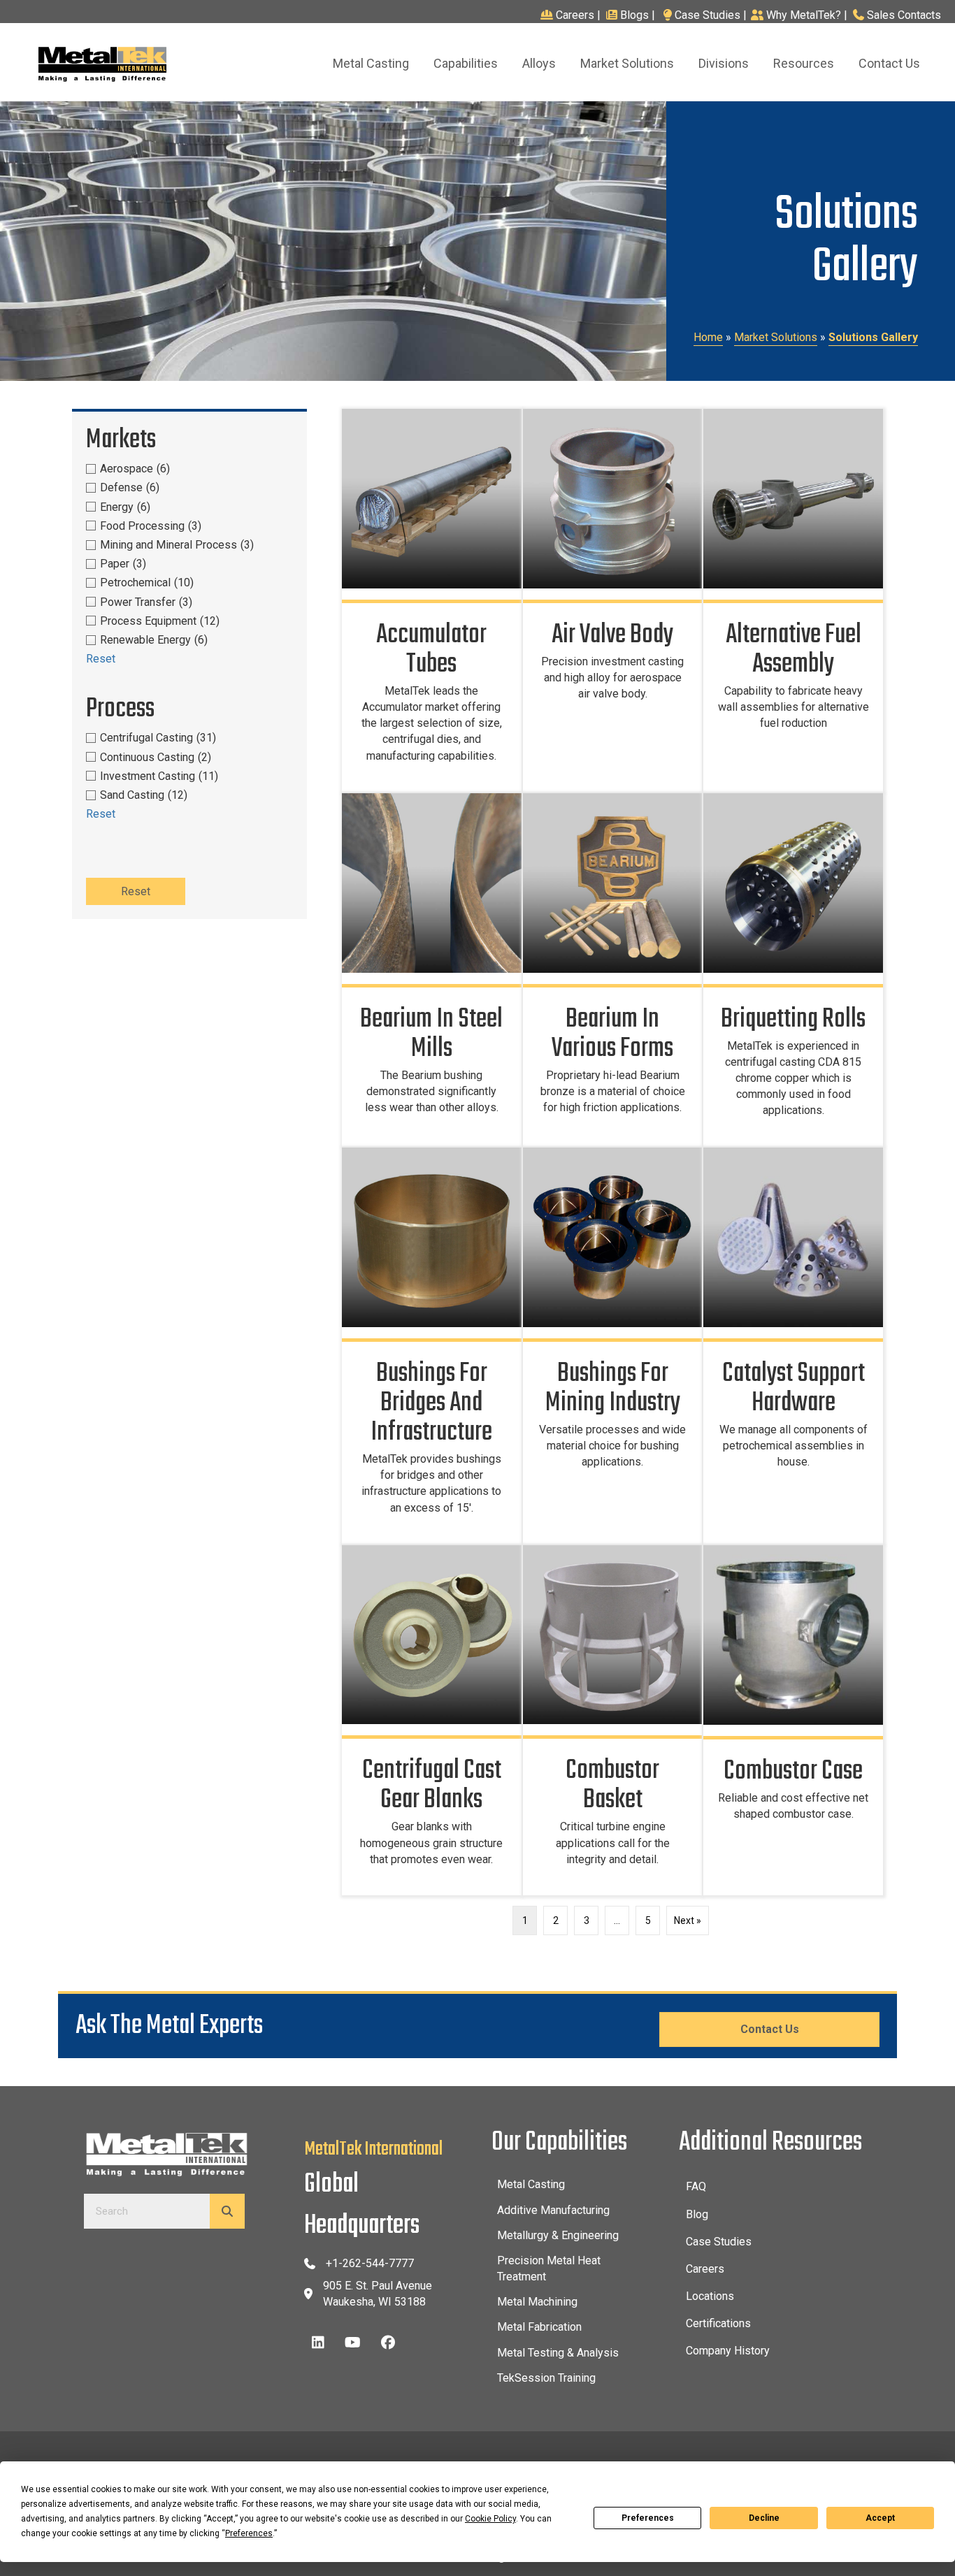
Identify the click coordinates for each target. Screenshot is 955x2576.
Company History (728, 2351)
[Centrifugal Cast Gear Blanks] (432, 1720)
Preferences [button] (249, 2533)
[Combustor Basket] (613, 1720)
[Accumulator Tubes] (432, 600)
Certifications (718, 2323)
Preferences (648, 2518)
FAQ (696, 2186)
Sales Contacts (904, 15)
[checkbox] (189, 469)
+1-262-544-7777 (370, 2263)
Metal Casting (531, 2184)
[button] (318, 2343)
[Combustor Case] (793, 1720)
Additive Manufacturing (553, 2210)
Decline (764, 2518)
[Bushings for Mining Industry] (613, 1345)
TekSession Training (546, 2378)
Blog (697, 2214)
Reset (101, 659)
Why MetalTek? (804, 15)
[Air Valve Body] (613, 600)
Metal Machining (537, 2302)
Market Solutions (776, 337)
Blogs (634, 15)
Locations (710, 2296)
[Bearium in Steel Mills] (432, 970)
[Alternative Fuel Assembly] (793, 600)
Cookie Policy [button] (490, 2519)
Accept (880, 2518)
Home (708, 337)
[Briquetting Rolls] (793, 970)
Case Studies (708, 15)
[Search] (227, 2211)
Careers (576, 15)
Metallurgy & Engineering (558, 2235)
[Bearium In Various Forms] (613, 970)
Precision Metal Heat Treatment (549, 2269)
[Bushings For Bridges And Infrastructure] (432, 1345)
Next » (688, 1920)
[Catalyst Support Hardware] (793, 1345)
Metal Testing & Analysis (558, 2353)
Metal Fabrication (539, 2327)
